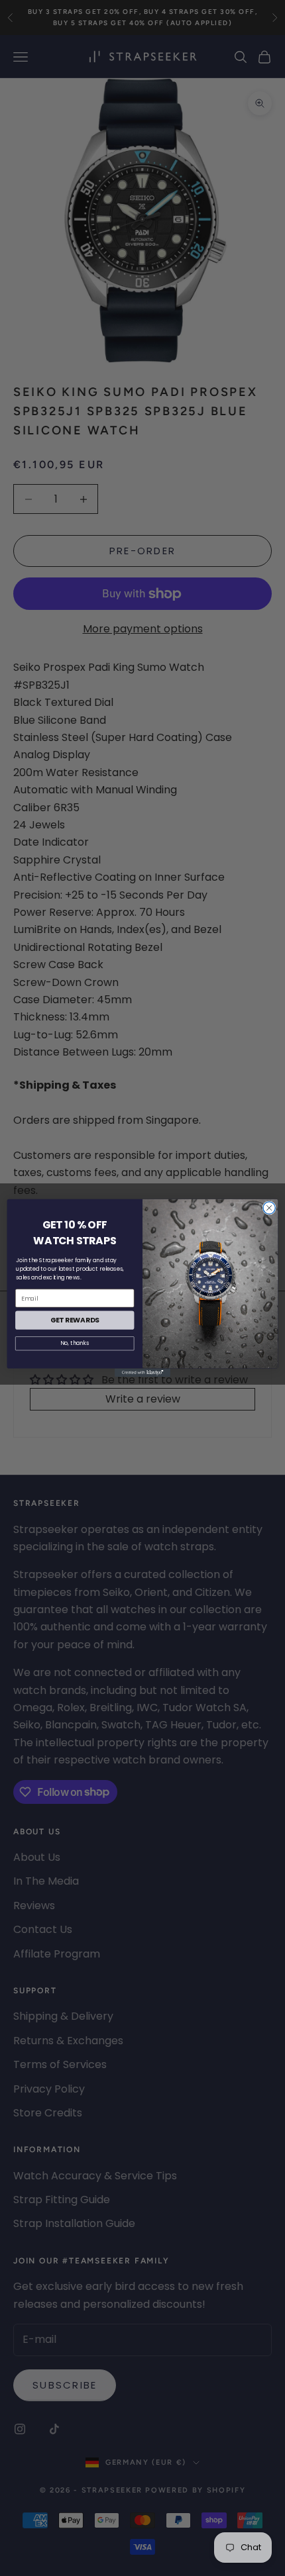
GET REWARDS (75, 1320)
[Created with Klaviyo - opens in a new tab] (142, 1373)
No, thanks (75, 1344)
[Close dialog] (269, 1208)
